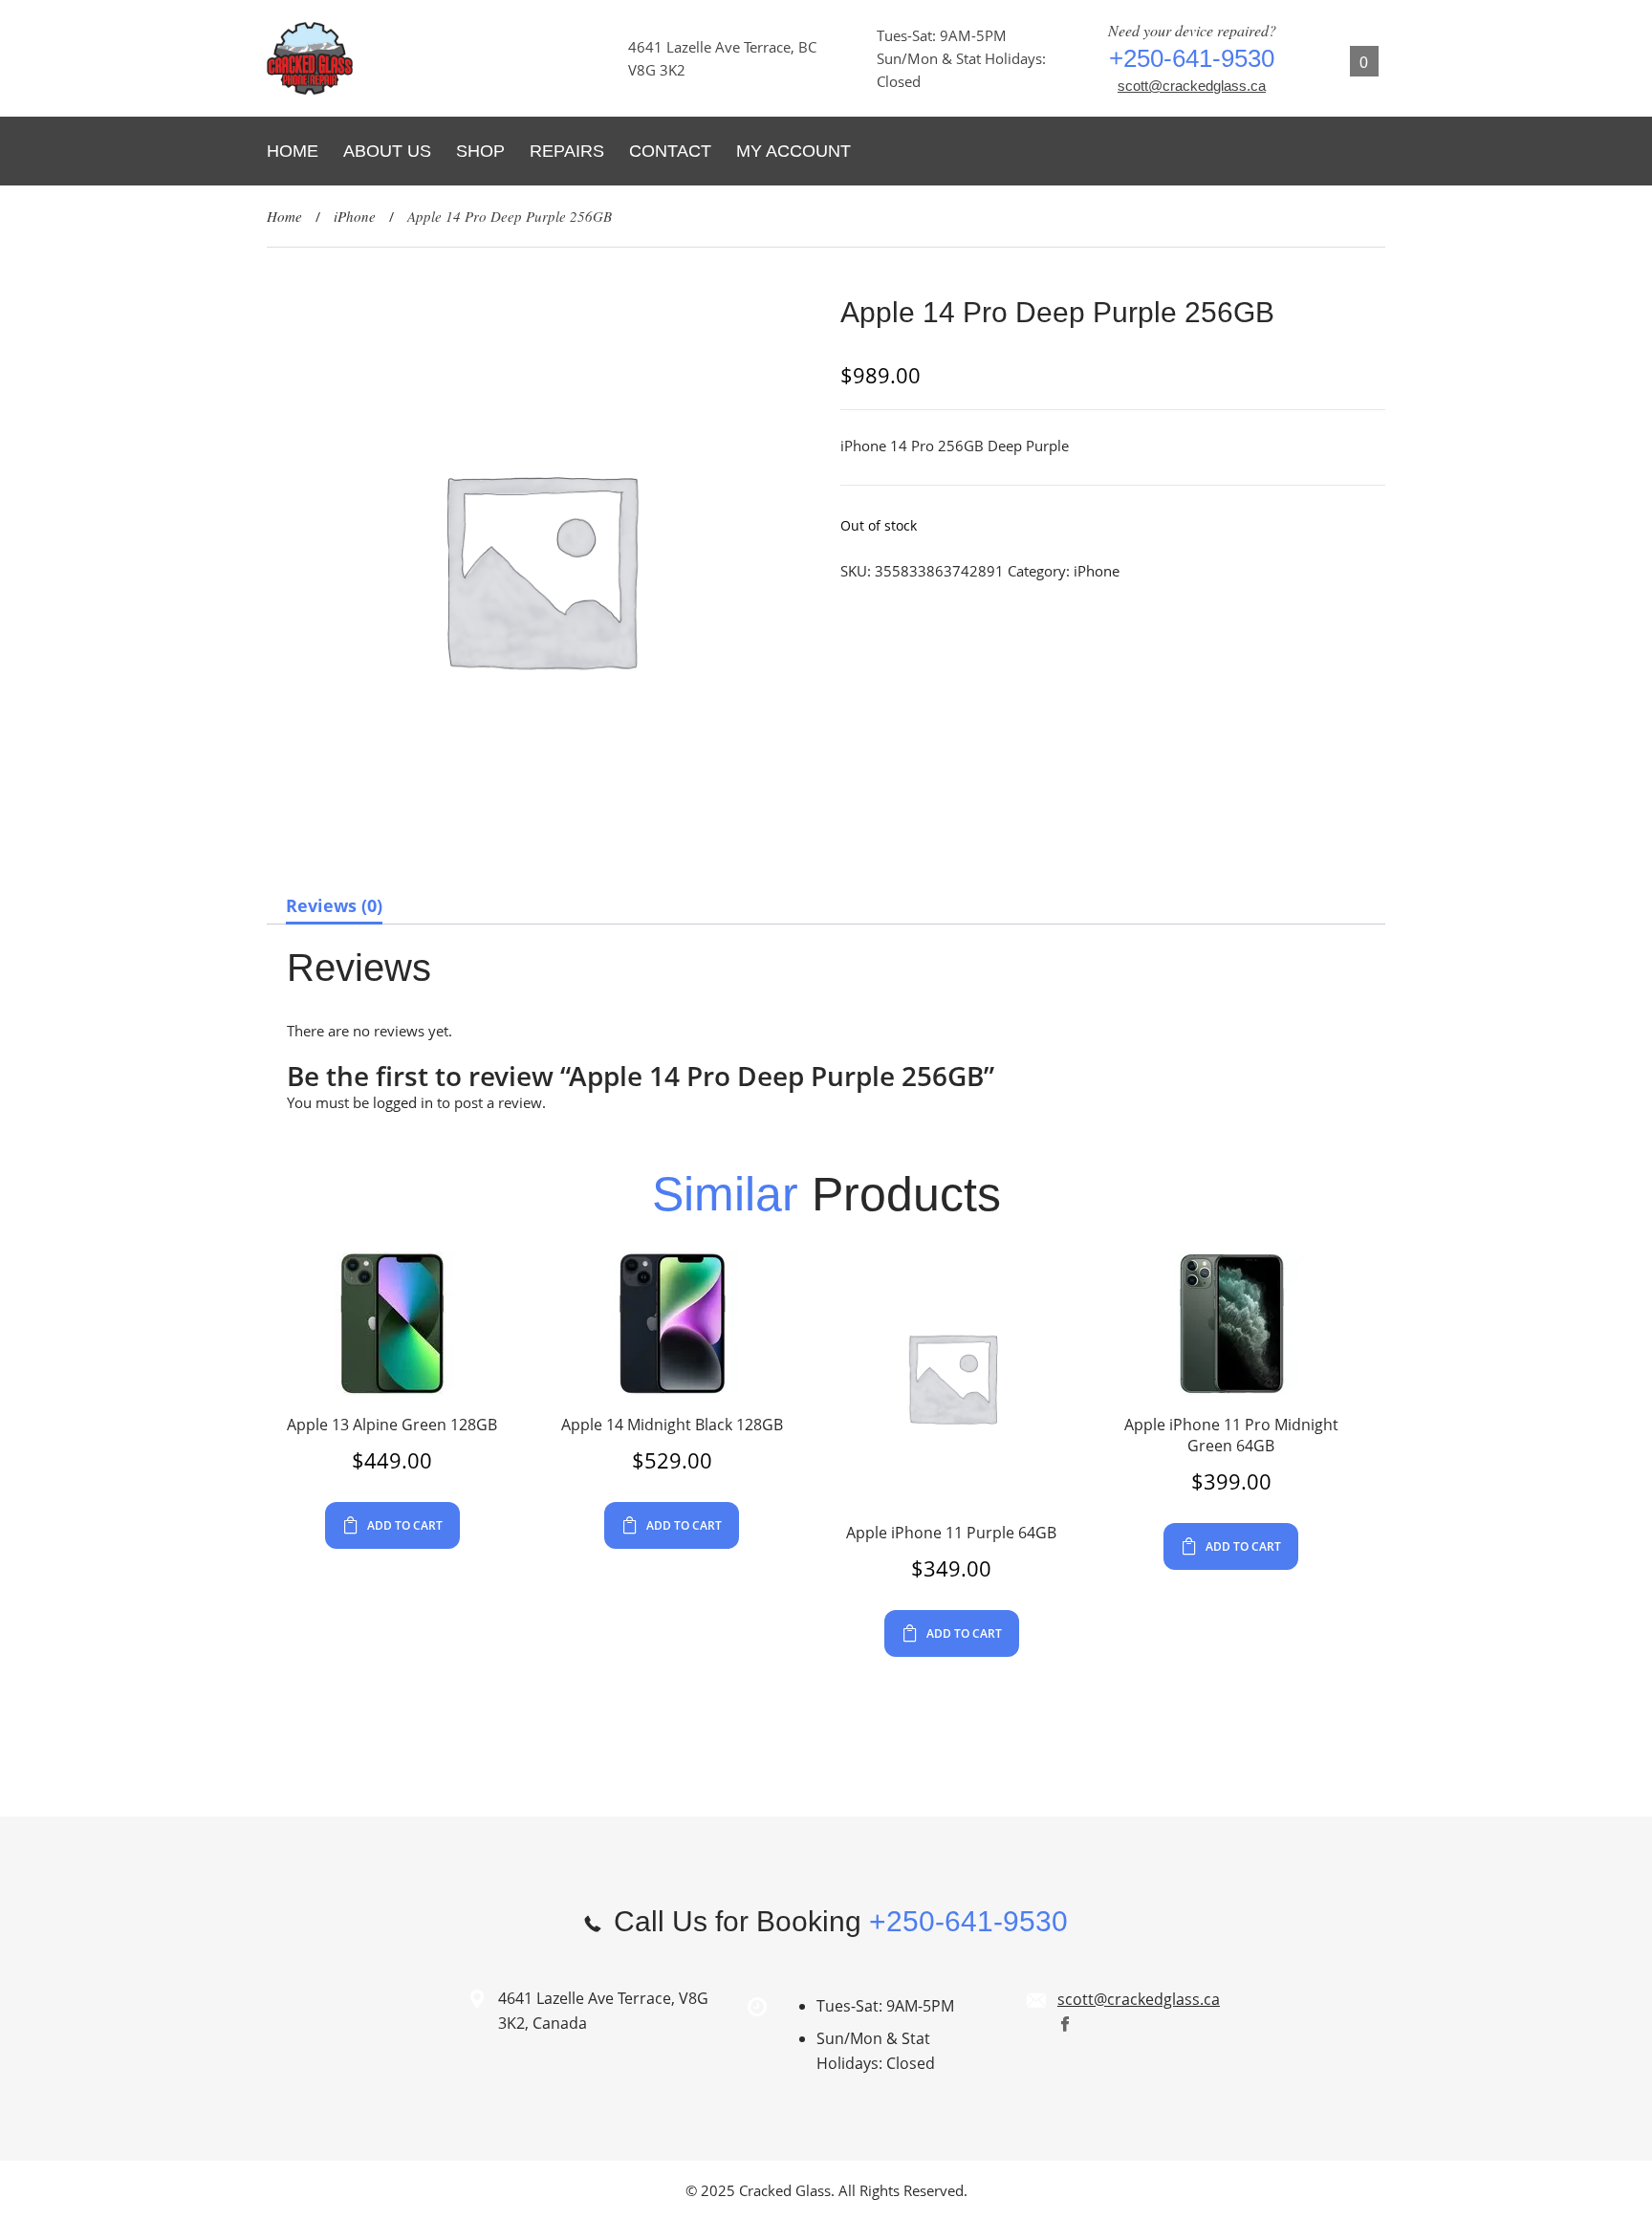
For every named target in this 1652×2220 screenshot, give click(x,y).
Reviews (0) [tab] (334, 905)
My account (793, 151)
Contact (670, 151)
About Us (387, 151)
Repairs (567, 151)
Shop (480, 151)
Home (293, 151)
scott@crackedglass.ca (1192, 86)
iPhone (355, 216)
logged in (403, 1102)
